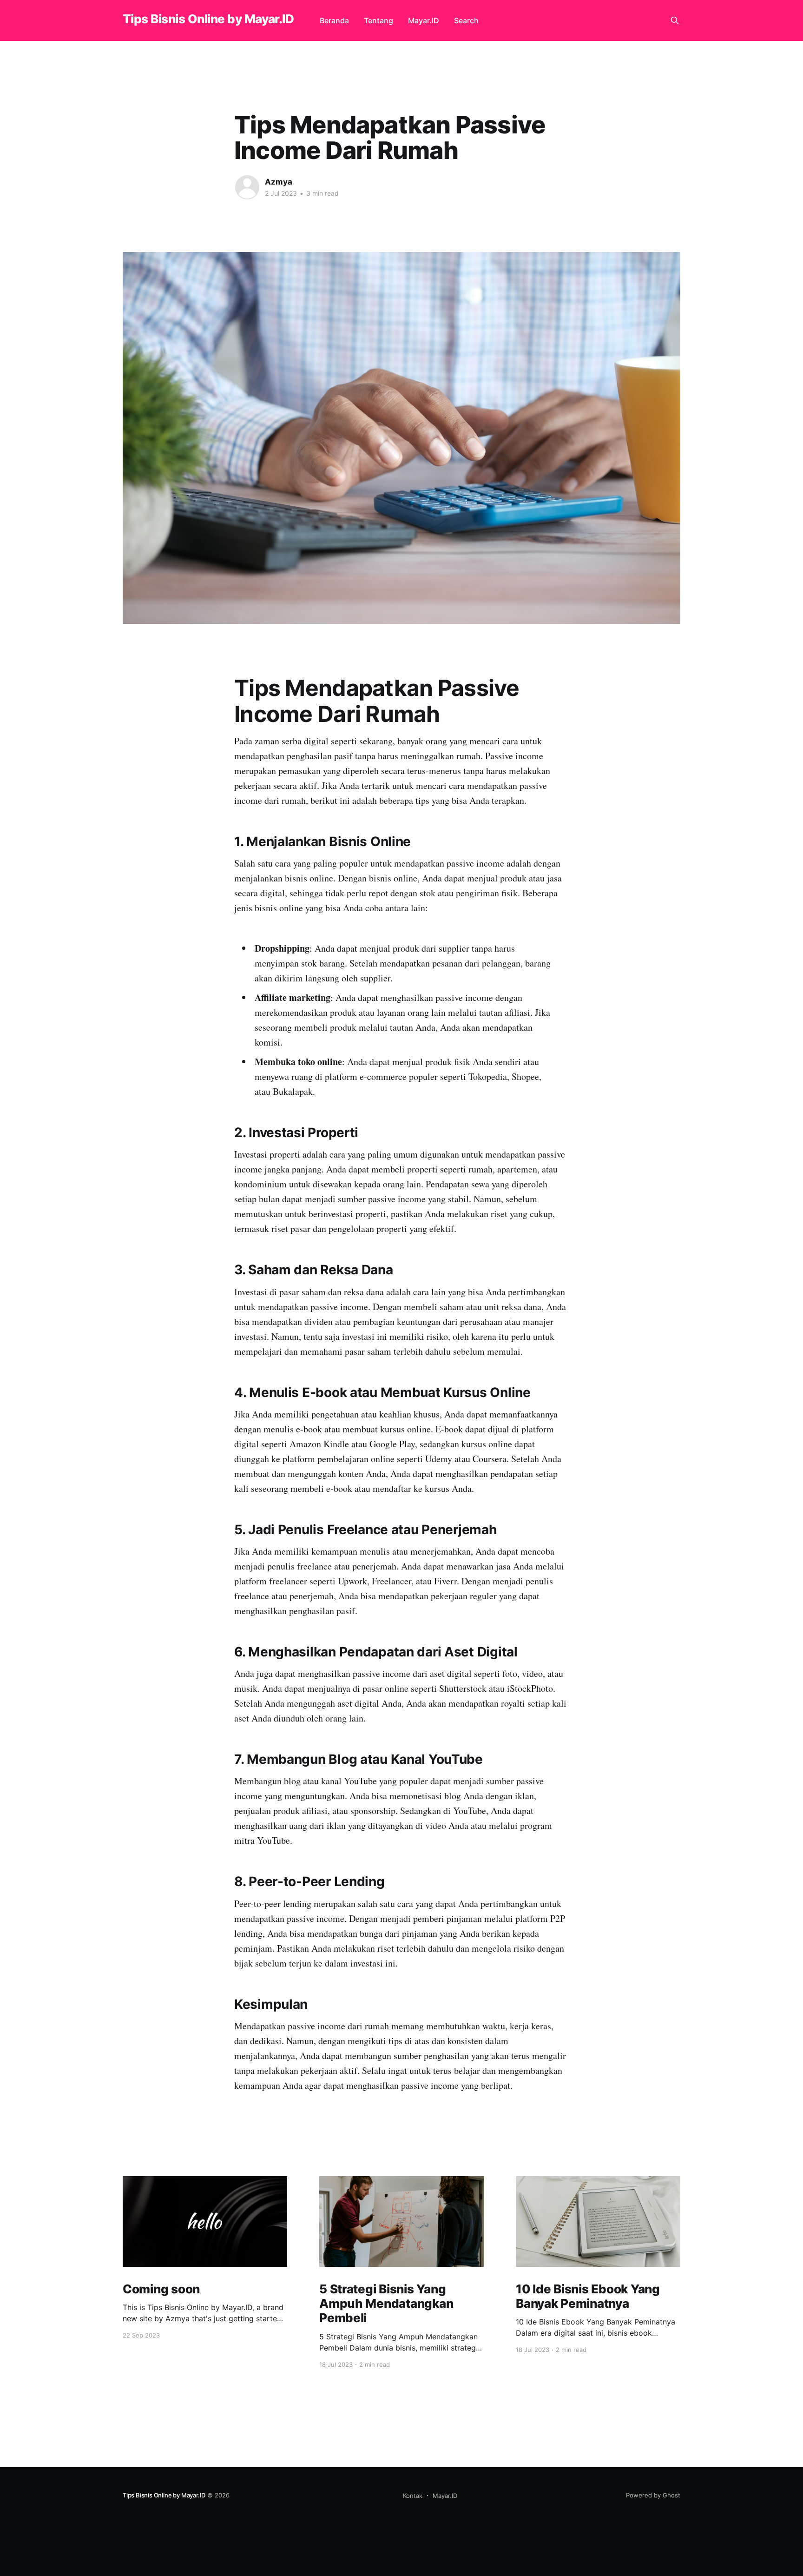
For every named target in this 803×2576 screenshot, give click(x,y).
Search (466, 20)
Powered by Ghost (653, 2495)
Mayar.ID (424, 20)
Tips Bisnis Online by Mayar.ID (208, 19)
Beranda (334, 20)
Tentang (378, 20)
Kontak (413, 2496)
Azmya (279, 182)
